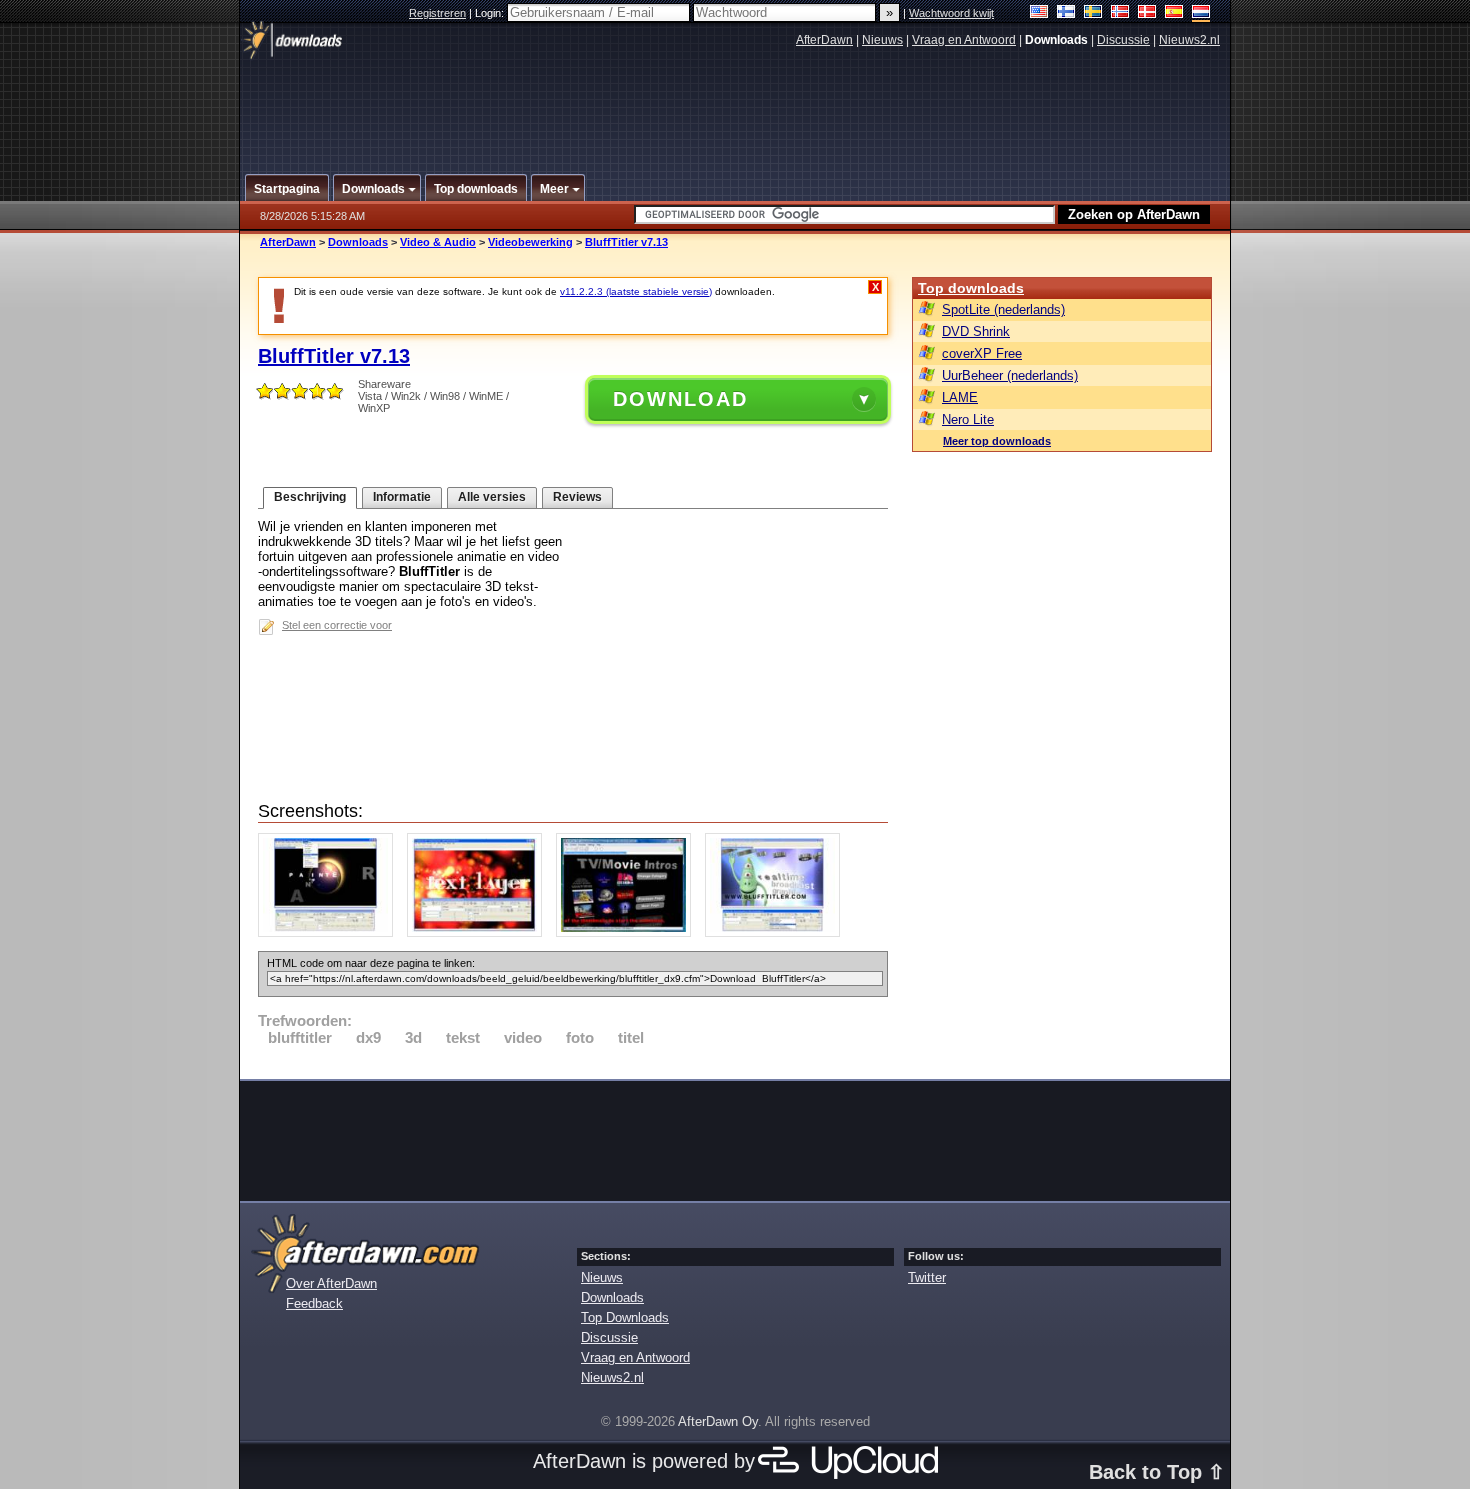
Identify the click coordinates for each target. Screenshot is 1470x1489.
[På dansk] (1147, 13)
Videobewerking (530, 242)
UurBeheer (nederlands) (1010, 375)
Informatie (402, 497)
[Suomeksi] (1066, 13)
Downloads (358, 242)
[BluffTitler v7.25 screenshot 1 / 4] (330, 932)
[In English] (1039, 13)
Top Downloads (625, 1317)
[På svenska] (1093, 13)
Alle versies (492, 497)
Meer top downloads (997, 441)
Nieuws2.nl (1189, 40)
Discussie (1123, 40)
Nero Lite (968, 419)
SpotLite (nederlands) (1003, 309)
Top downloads (971, 288)
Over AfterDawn (331, 1283)
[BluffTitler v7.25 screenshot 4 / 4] (777, 932)
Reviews (577, 497)
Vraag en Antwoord (964, 40)
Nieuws (882, 40)
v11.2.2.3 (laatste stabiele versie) (636, 291)
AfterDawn (824, 40)
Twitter (927, 1277)
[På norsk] (1120, 13)
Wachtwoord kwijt (951, 13)
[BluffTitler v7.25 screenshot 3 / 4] (628, 932)
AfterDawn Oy (718, 1421)
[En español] (1174, 13)
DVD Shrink (976, 331)
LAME (960, 397)
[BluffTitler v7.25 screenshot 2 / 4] (479, 932)
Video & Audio (438, 242)
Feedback (314, 1303)
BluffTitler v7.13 (626, 242)
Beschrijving (310, 497)
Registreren (437, 13)
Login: (491, 13)
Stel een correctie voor (337, 625)
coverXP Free (982, 353)
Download (680, 399)
